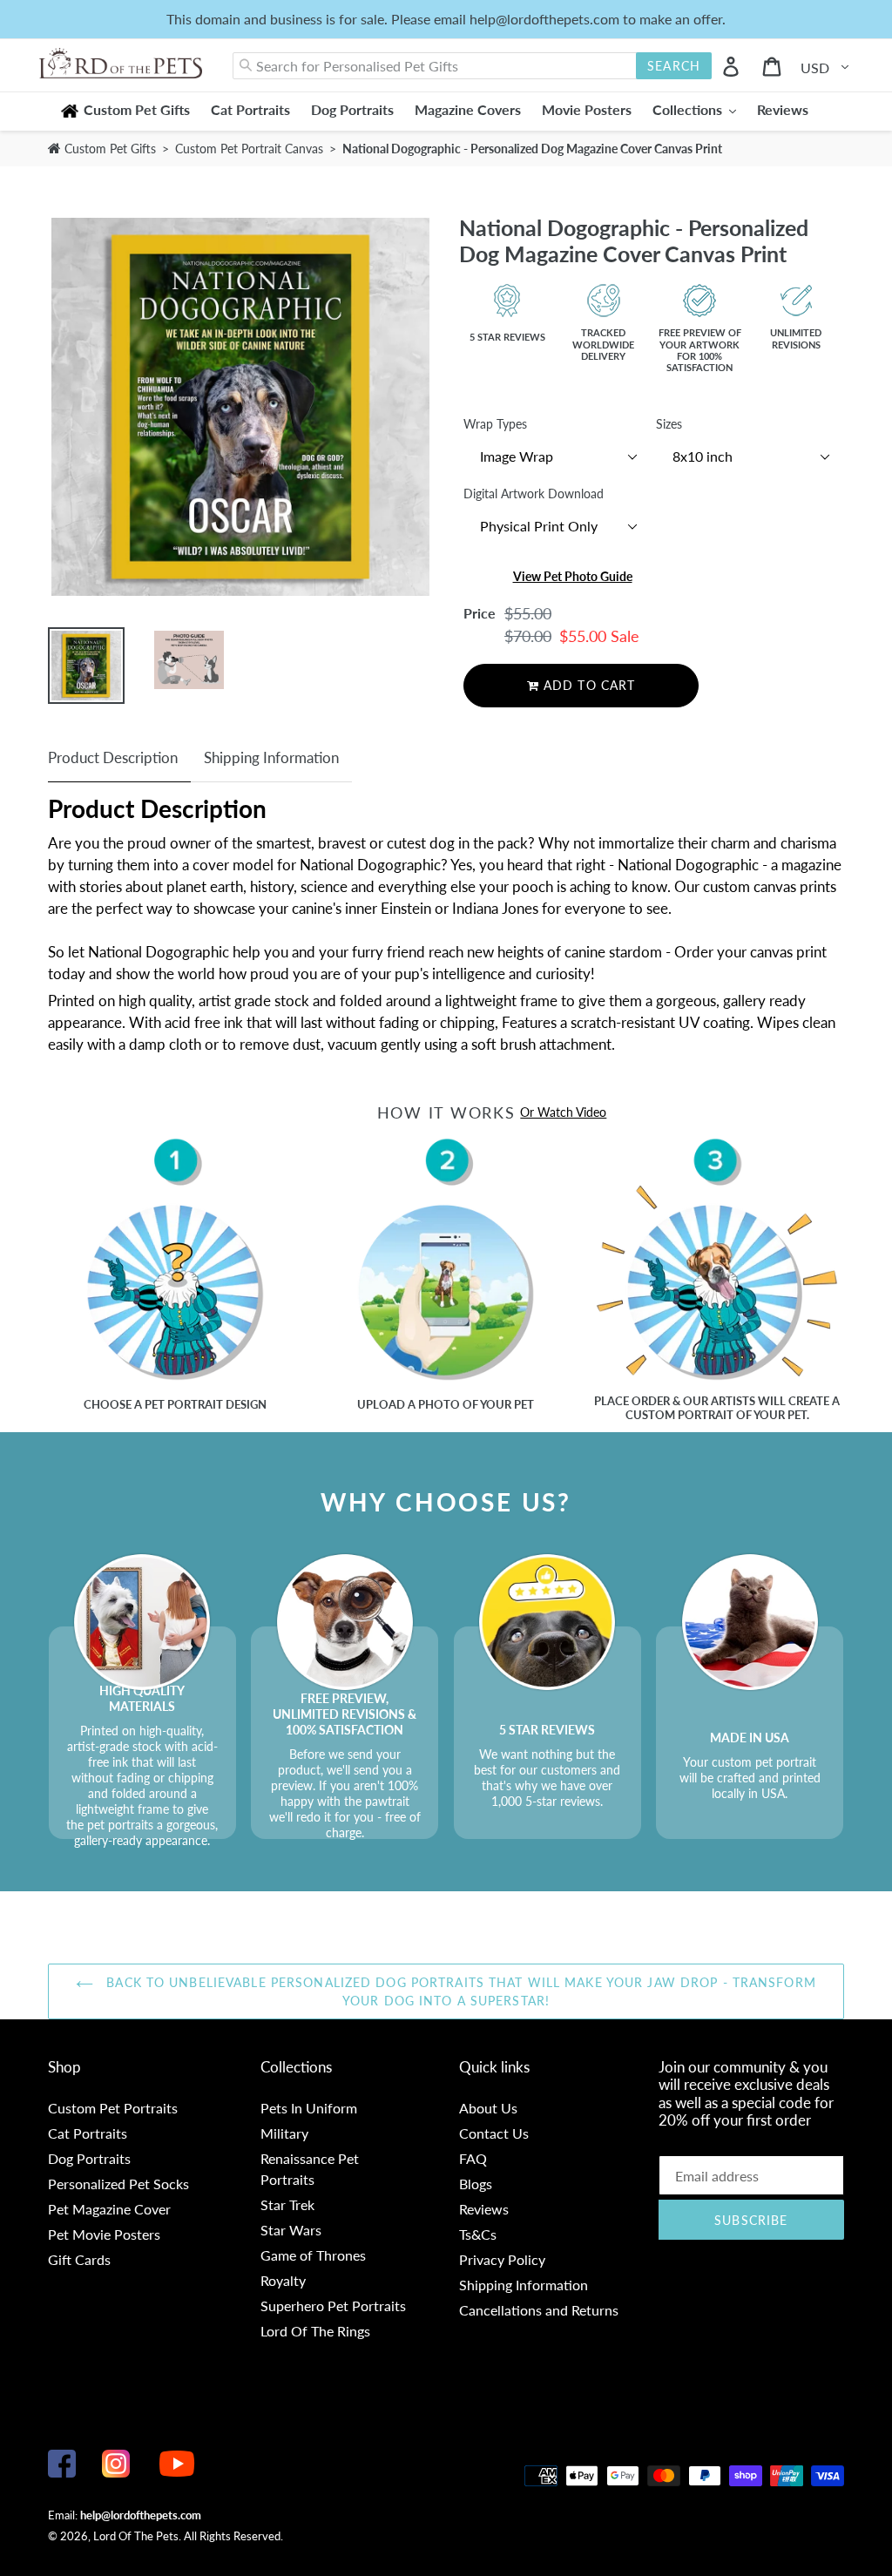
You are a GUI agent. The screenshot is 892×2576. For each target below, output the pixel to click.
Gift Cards (79, 2259)
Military (284, 2133)
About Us (488, 2108)
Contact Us (494, 2133)
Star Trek (287, 2204)
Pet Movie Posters (104, 2234)
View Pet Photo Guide (573, 576)
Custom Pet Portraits (113, 2108)
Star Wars (291, 2230)
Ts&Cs (478, 2234)
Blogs (476, 2184)
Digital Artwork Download (534, 494)
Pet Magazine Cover (109, 2209)
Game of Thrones (313, 2255)
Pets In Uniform (309, 2108)
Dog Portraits (89, 2158)
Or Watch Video (563, 1112)
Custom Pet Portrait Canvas (251, 149)
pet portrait (184, 1404)
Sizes (669, 424)
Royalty (283, 2280)
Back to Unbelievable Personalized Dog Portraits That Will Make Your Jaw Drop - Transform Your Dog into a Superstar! (459, 1991)
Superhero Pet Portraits (333, 2306)
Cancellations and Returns (539, 2310)
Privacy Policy (502, 2259)
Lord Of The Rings (315, 2331)
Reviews (484, 2209)
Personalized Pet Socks (118, 2184)
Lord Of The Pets (136, 2536)
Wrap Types (495, 424)
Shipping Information (271, 757)
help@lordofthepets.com (141, 2515)
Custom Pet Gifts (108, 149)
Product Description (113, 757)
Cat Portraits (88, 2133)
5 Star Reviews (507, 337)
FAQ (473, 2158)
